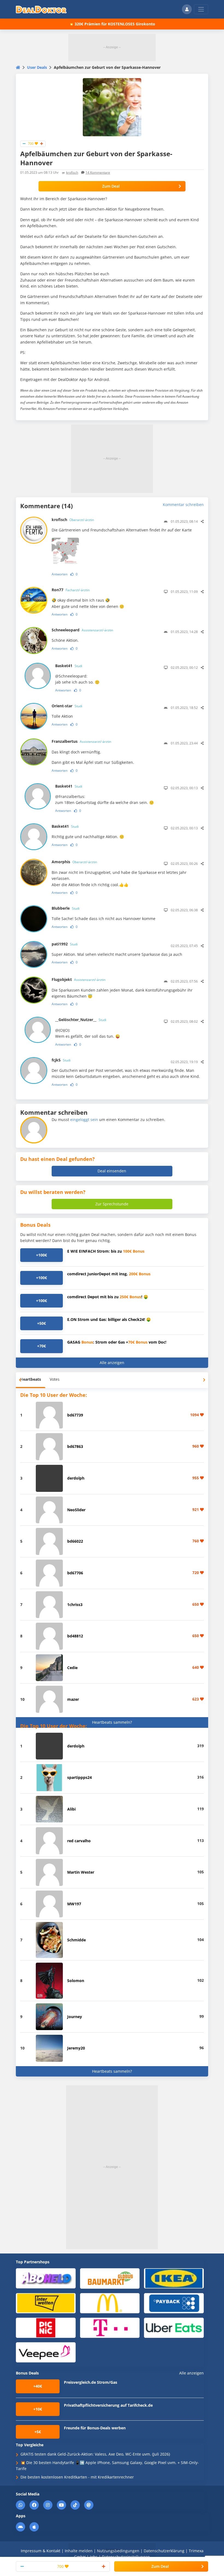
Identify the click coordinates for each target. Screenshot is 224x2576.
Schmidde (76, 1940)
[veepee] (46, 2352)
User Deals (37, 67)
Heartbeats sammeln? (112, 1722)
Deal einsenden (112, 1171)
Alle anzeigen (112, 1363)
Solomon (76, 1981)
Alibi (71, 1809)
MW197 (74, 1904)
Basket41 (69, 666)
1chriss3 (75, 1605)
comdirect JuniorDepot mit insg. (109, 1274)
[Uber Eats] (174, 2327)
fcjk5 (61, 1060)
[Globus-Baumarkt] (110, 2278)
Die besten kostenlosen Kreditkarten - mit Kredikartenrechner (77, 2477)
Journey (75, 2017)
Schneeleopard (82, 630)
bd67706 (75, 1573)
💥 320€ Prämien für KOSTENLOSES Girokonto (112, 24)
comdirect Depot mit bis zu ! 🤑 (108, 1297)
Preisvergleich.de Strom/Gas (91, 2382)
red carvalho (79, 1841)
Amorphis (74, 862)
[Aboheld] (46, 2278)
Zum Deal (111, 186)
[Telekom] (110, 2327)
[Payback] (174, 2303)
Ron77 (71, 590)
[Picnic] (46, 2327)
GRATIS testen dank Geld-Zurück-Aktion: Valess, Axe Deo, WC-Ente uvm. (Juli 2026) (95, 2454)
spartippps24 (79, 1777)
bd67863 (75, 1446)
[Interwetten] (46, 2303)
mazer (73, 1699)
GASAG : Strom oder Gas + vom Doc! (117, 1342)
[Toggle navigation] (201, 9)
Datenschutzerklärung (164, 2551)
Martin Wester (81, 1872)
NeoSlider (76, 1510)
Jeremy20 (76, 2048)
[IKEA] (174, 2278)
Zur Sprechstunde (112, 1204)
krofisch (72, 172)
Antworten (60, 574)
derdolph (76, 1478)
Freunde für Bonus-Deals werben (95, 2428)
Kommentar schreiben (183, 505)
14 (98, 172)
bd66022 (75, 1541)
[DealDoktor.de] (41, 9)
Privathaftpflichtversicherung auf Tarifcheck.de (108, 2405)
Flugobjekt (79, 979)
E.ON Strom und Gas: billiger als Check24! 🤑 (109, 1319)
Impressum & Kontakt (41, 2551)
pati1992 (65, 944)
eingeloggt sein (84, 1120)
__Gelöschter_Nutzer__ (81, 1020)
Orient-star (67, 706)
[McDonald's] (110, 2303)
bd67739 (75, 1415)
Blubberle (66, 908)
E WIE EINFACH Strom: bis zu (106, 1251)
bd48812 (75, 1636)
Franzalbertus (81, 741)
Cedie (72, 1668)
